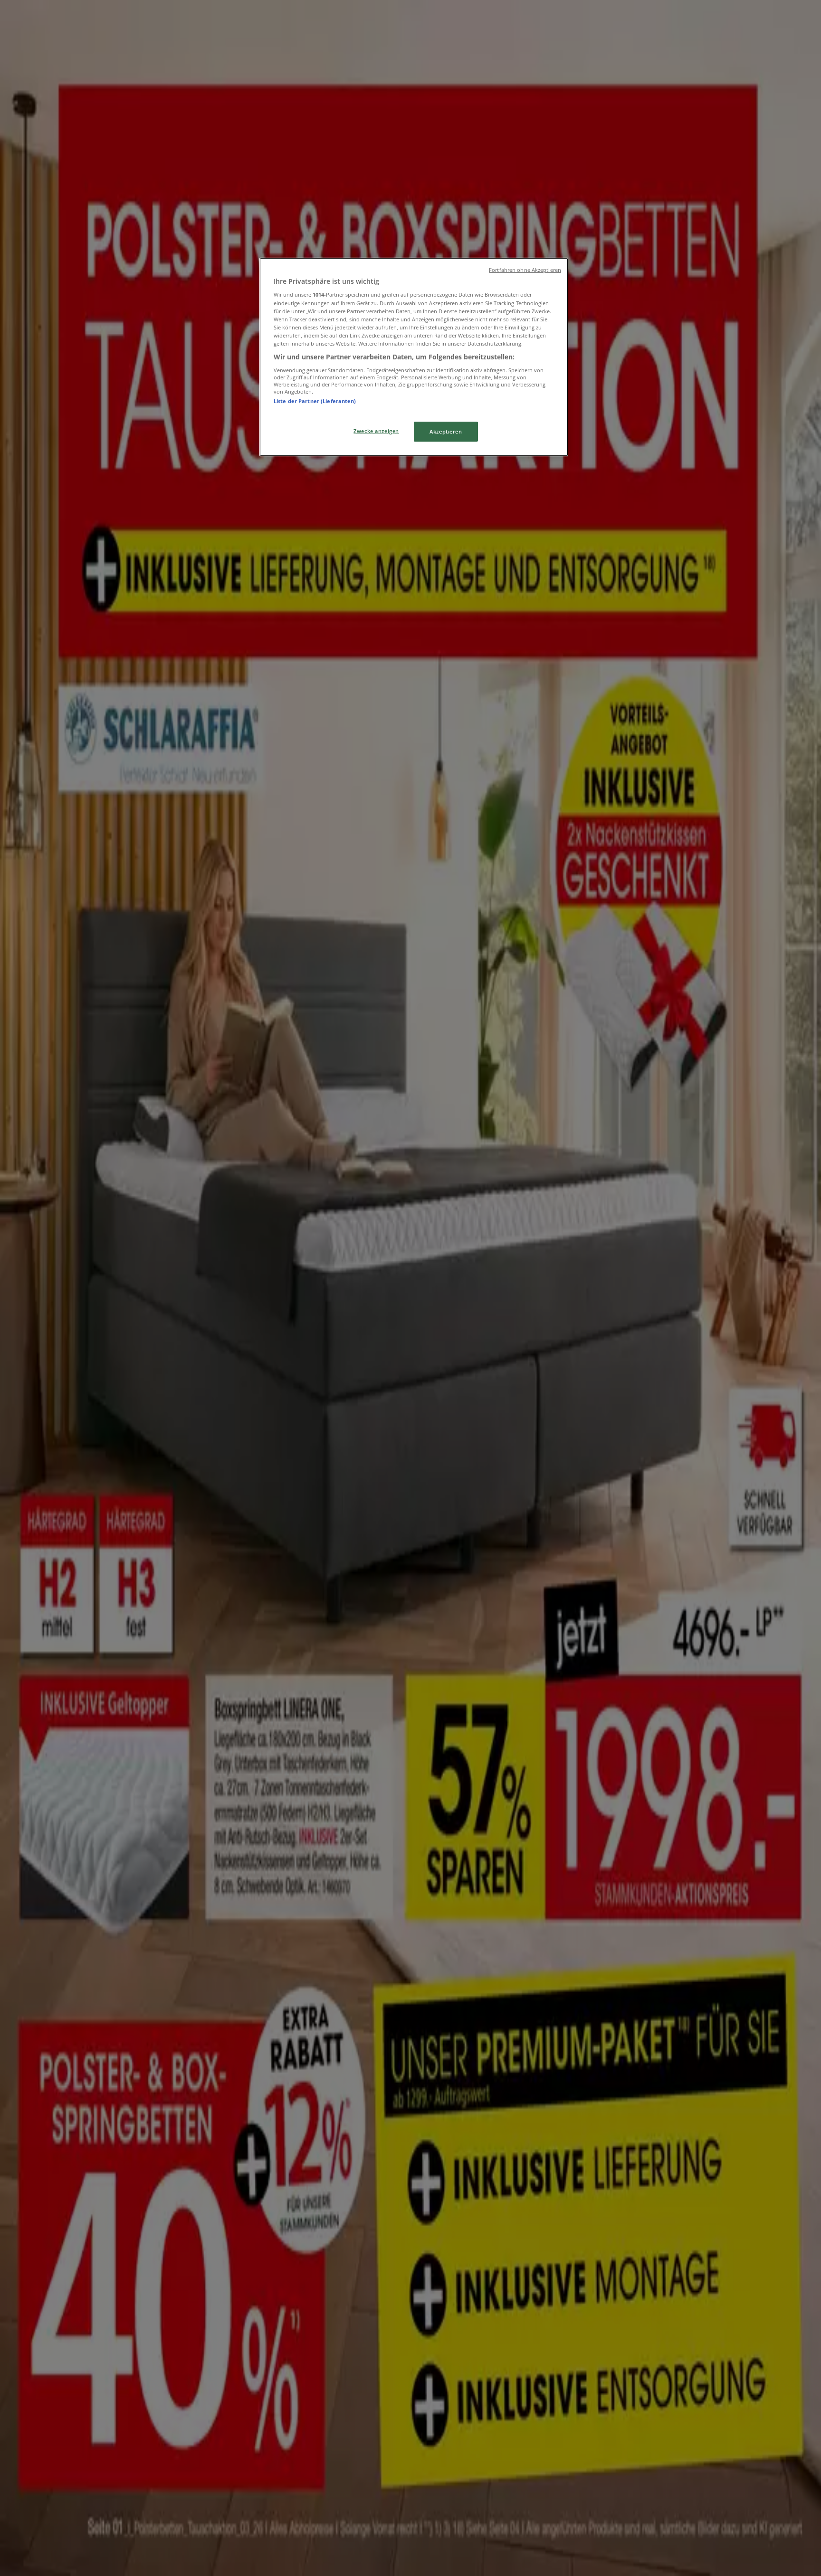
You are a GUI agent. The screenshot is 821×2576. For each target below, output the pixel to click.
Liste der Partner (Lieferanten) (315, 401)
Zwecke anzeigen (376, 431)
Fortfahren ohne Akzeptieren (525, 270)
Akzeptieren (446, 431)
